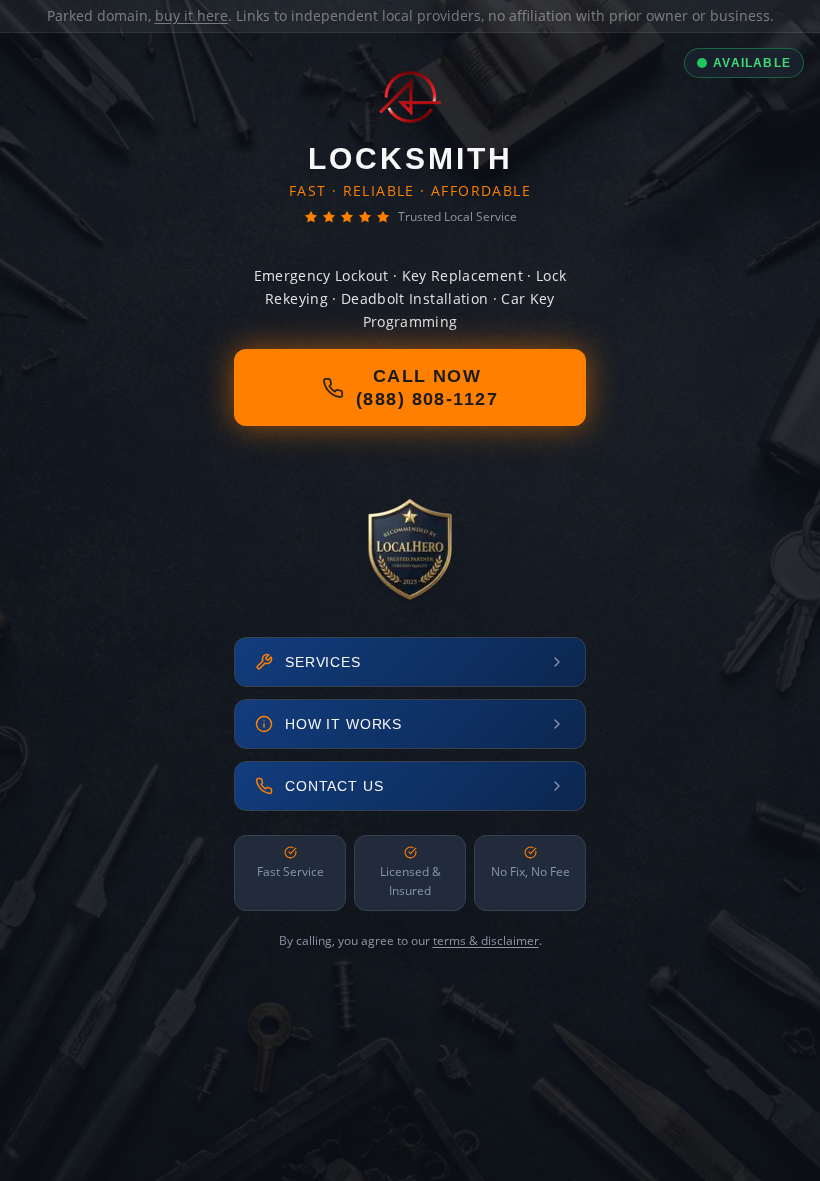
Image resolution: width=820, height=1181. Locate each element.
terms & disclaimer (486, 940)
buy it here (191, 15)
